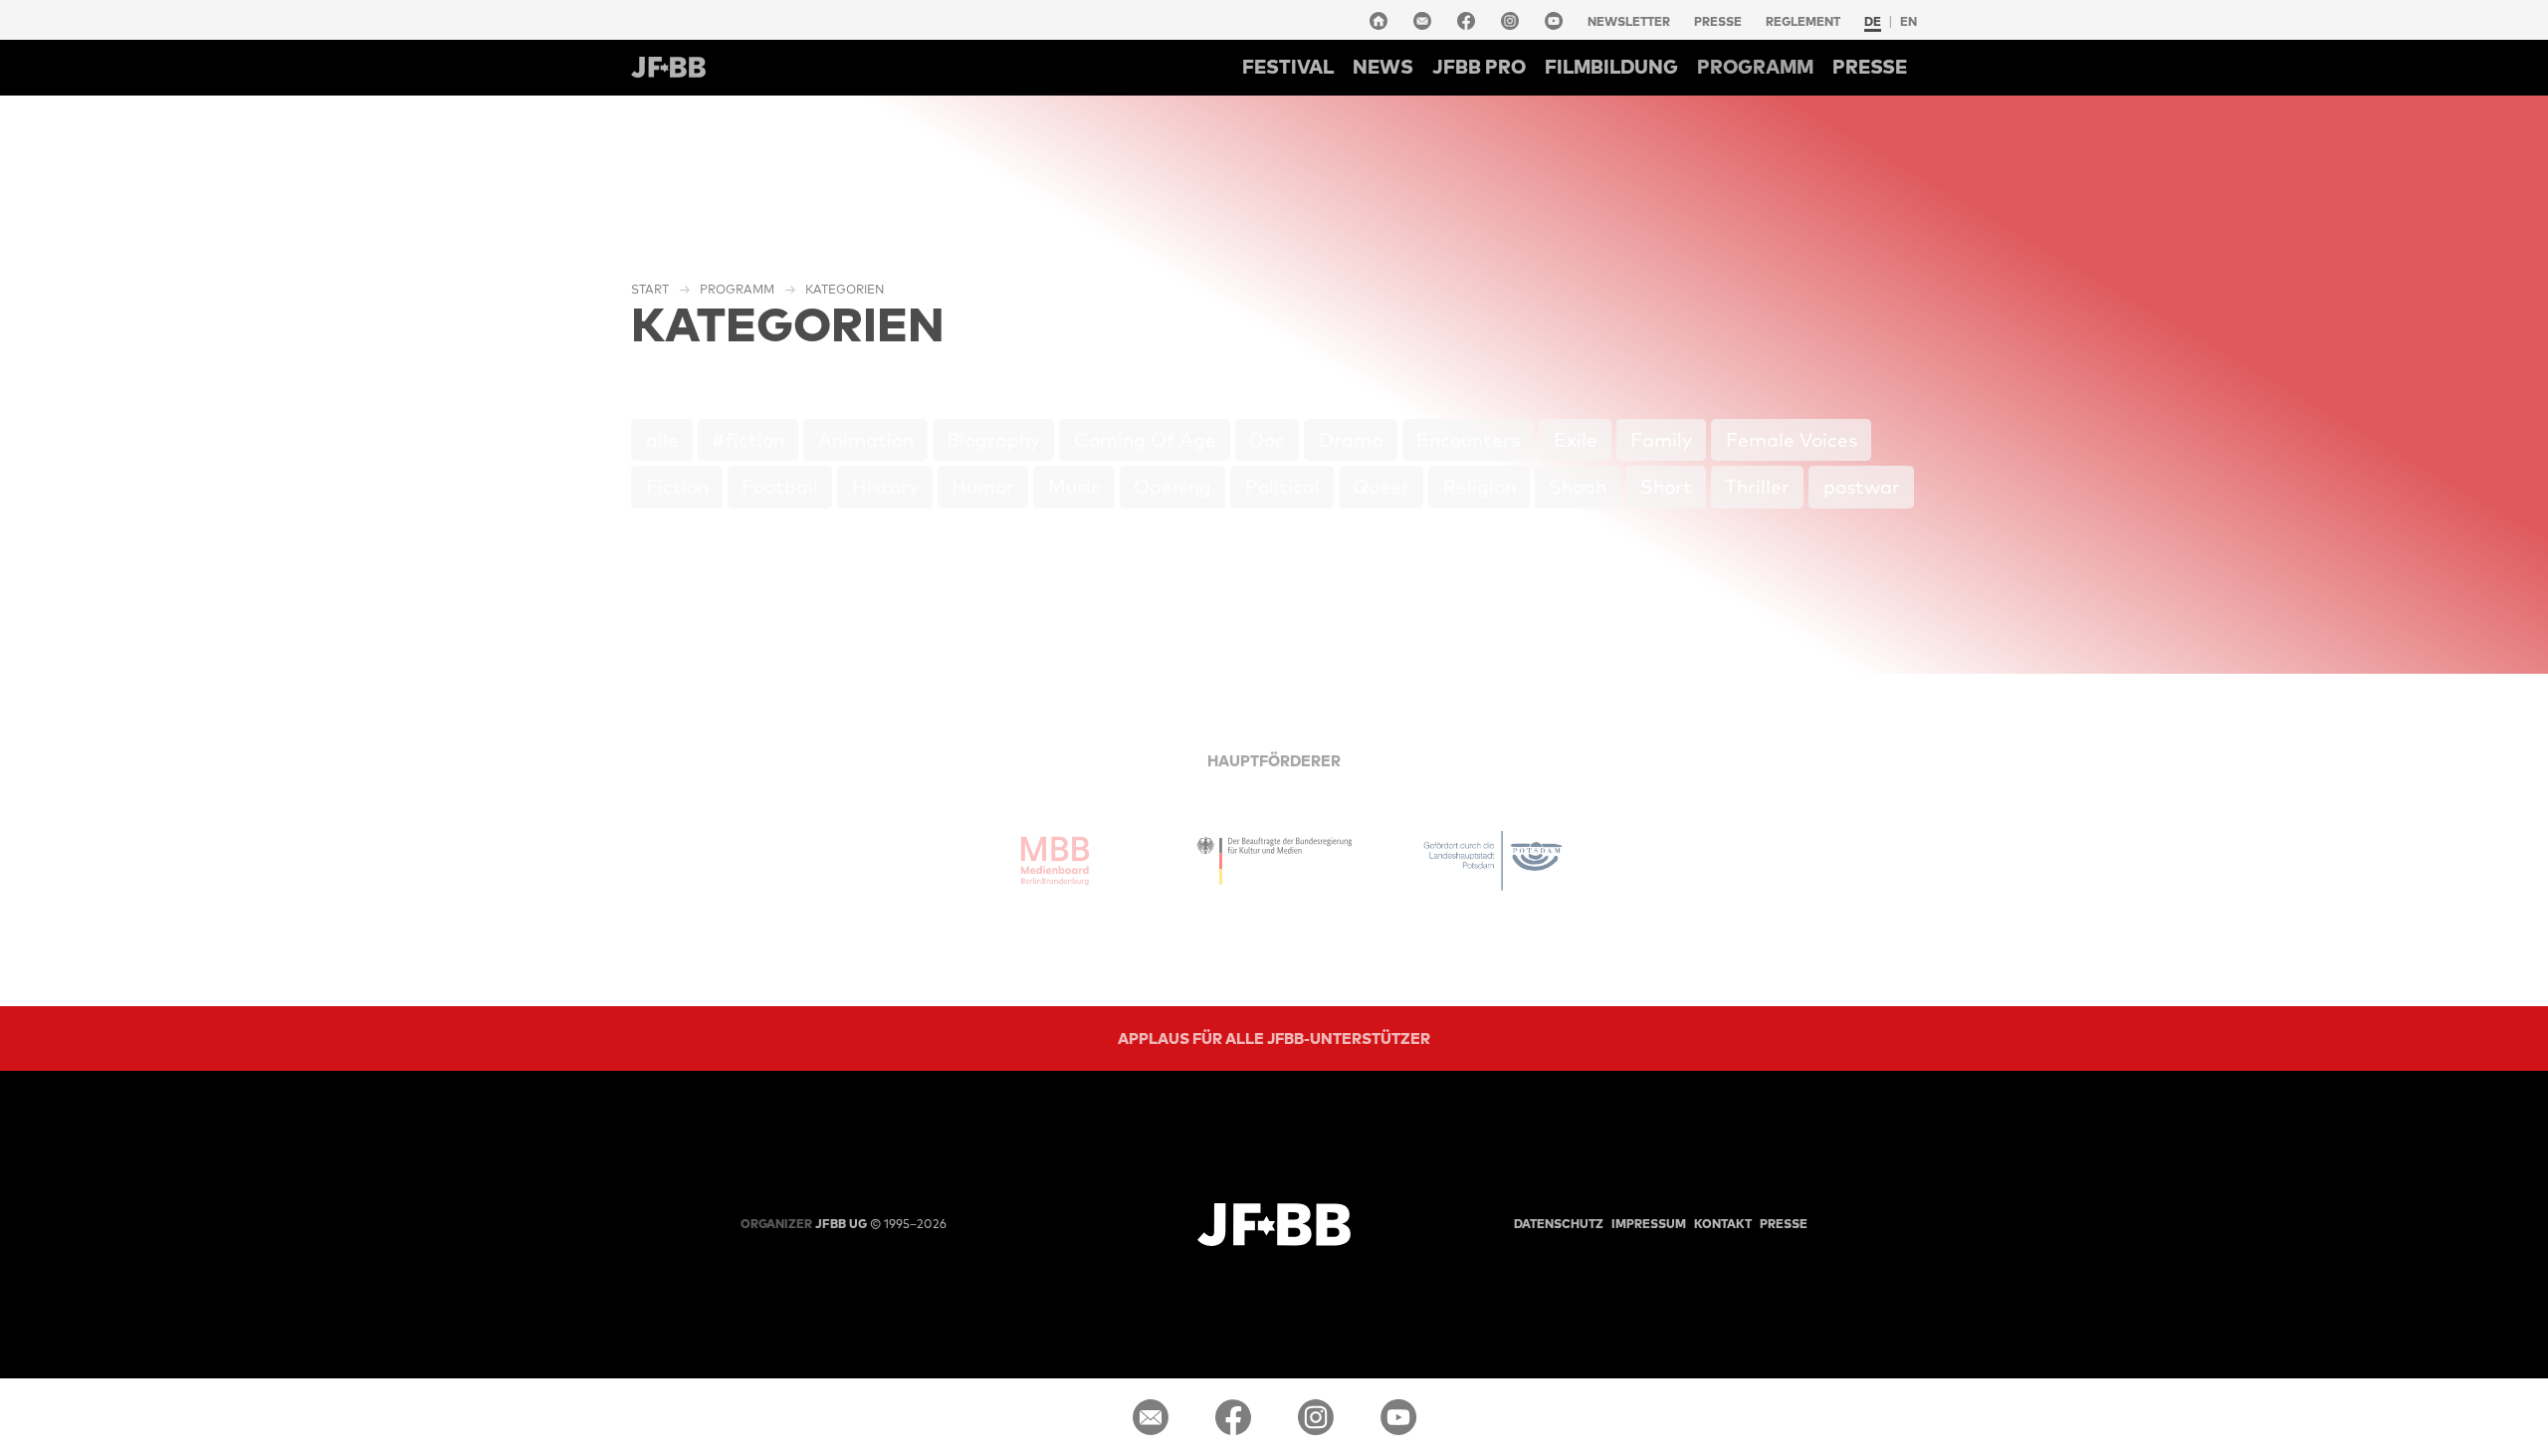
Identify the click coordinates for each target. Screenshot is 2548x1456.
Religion (1480, 487)
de (1873, 21)
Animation (866, 440)
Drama (1351, 440)
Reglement (1803, 21)
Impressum (1649, 1224)
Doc (1267, 440)
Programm (737, 289)
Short (1666, 487)
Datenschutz (1559, 1224)
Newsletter (1629, 21)
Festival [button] (1288, 67)
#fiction (748, 440)
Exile (1576, 440)
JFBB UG (804, 1224)
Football (780, 487)
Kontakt (1723, 1224)
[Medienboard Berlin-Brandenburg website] (1055, 861)
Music (1074, 487)
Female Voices (1792, 440)
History (885, 487)
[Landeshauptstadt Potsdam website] (1493, 861)
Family (1661, 440)
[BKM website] (1274, 861)
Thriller (1757, 487)
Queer (1381, 487)
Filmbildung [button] (1611, 67)
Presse (1718, 21)
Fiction (677, 487)
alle (662, 440)
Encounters (1468, 440)
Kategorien (845, 289)
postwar (1862, 487)
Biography (993, 440)
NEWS (1383, 67)
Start (650, 289)
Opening (1172, 487)
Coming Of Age (1145, 440)
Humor (983, 487)
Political (1282, 487)
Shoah (1578, 487)
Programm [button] (1755, 67)
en (1909, 21)
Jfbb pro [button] (1479, 67)
